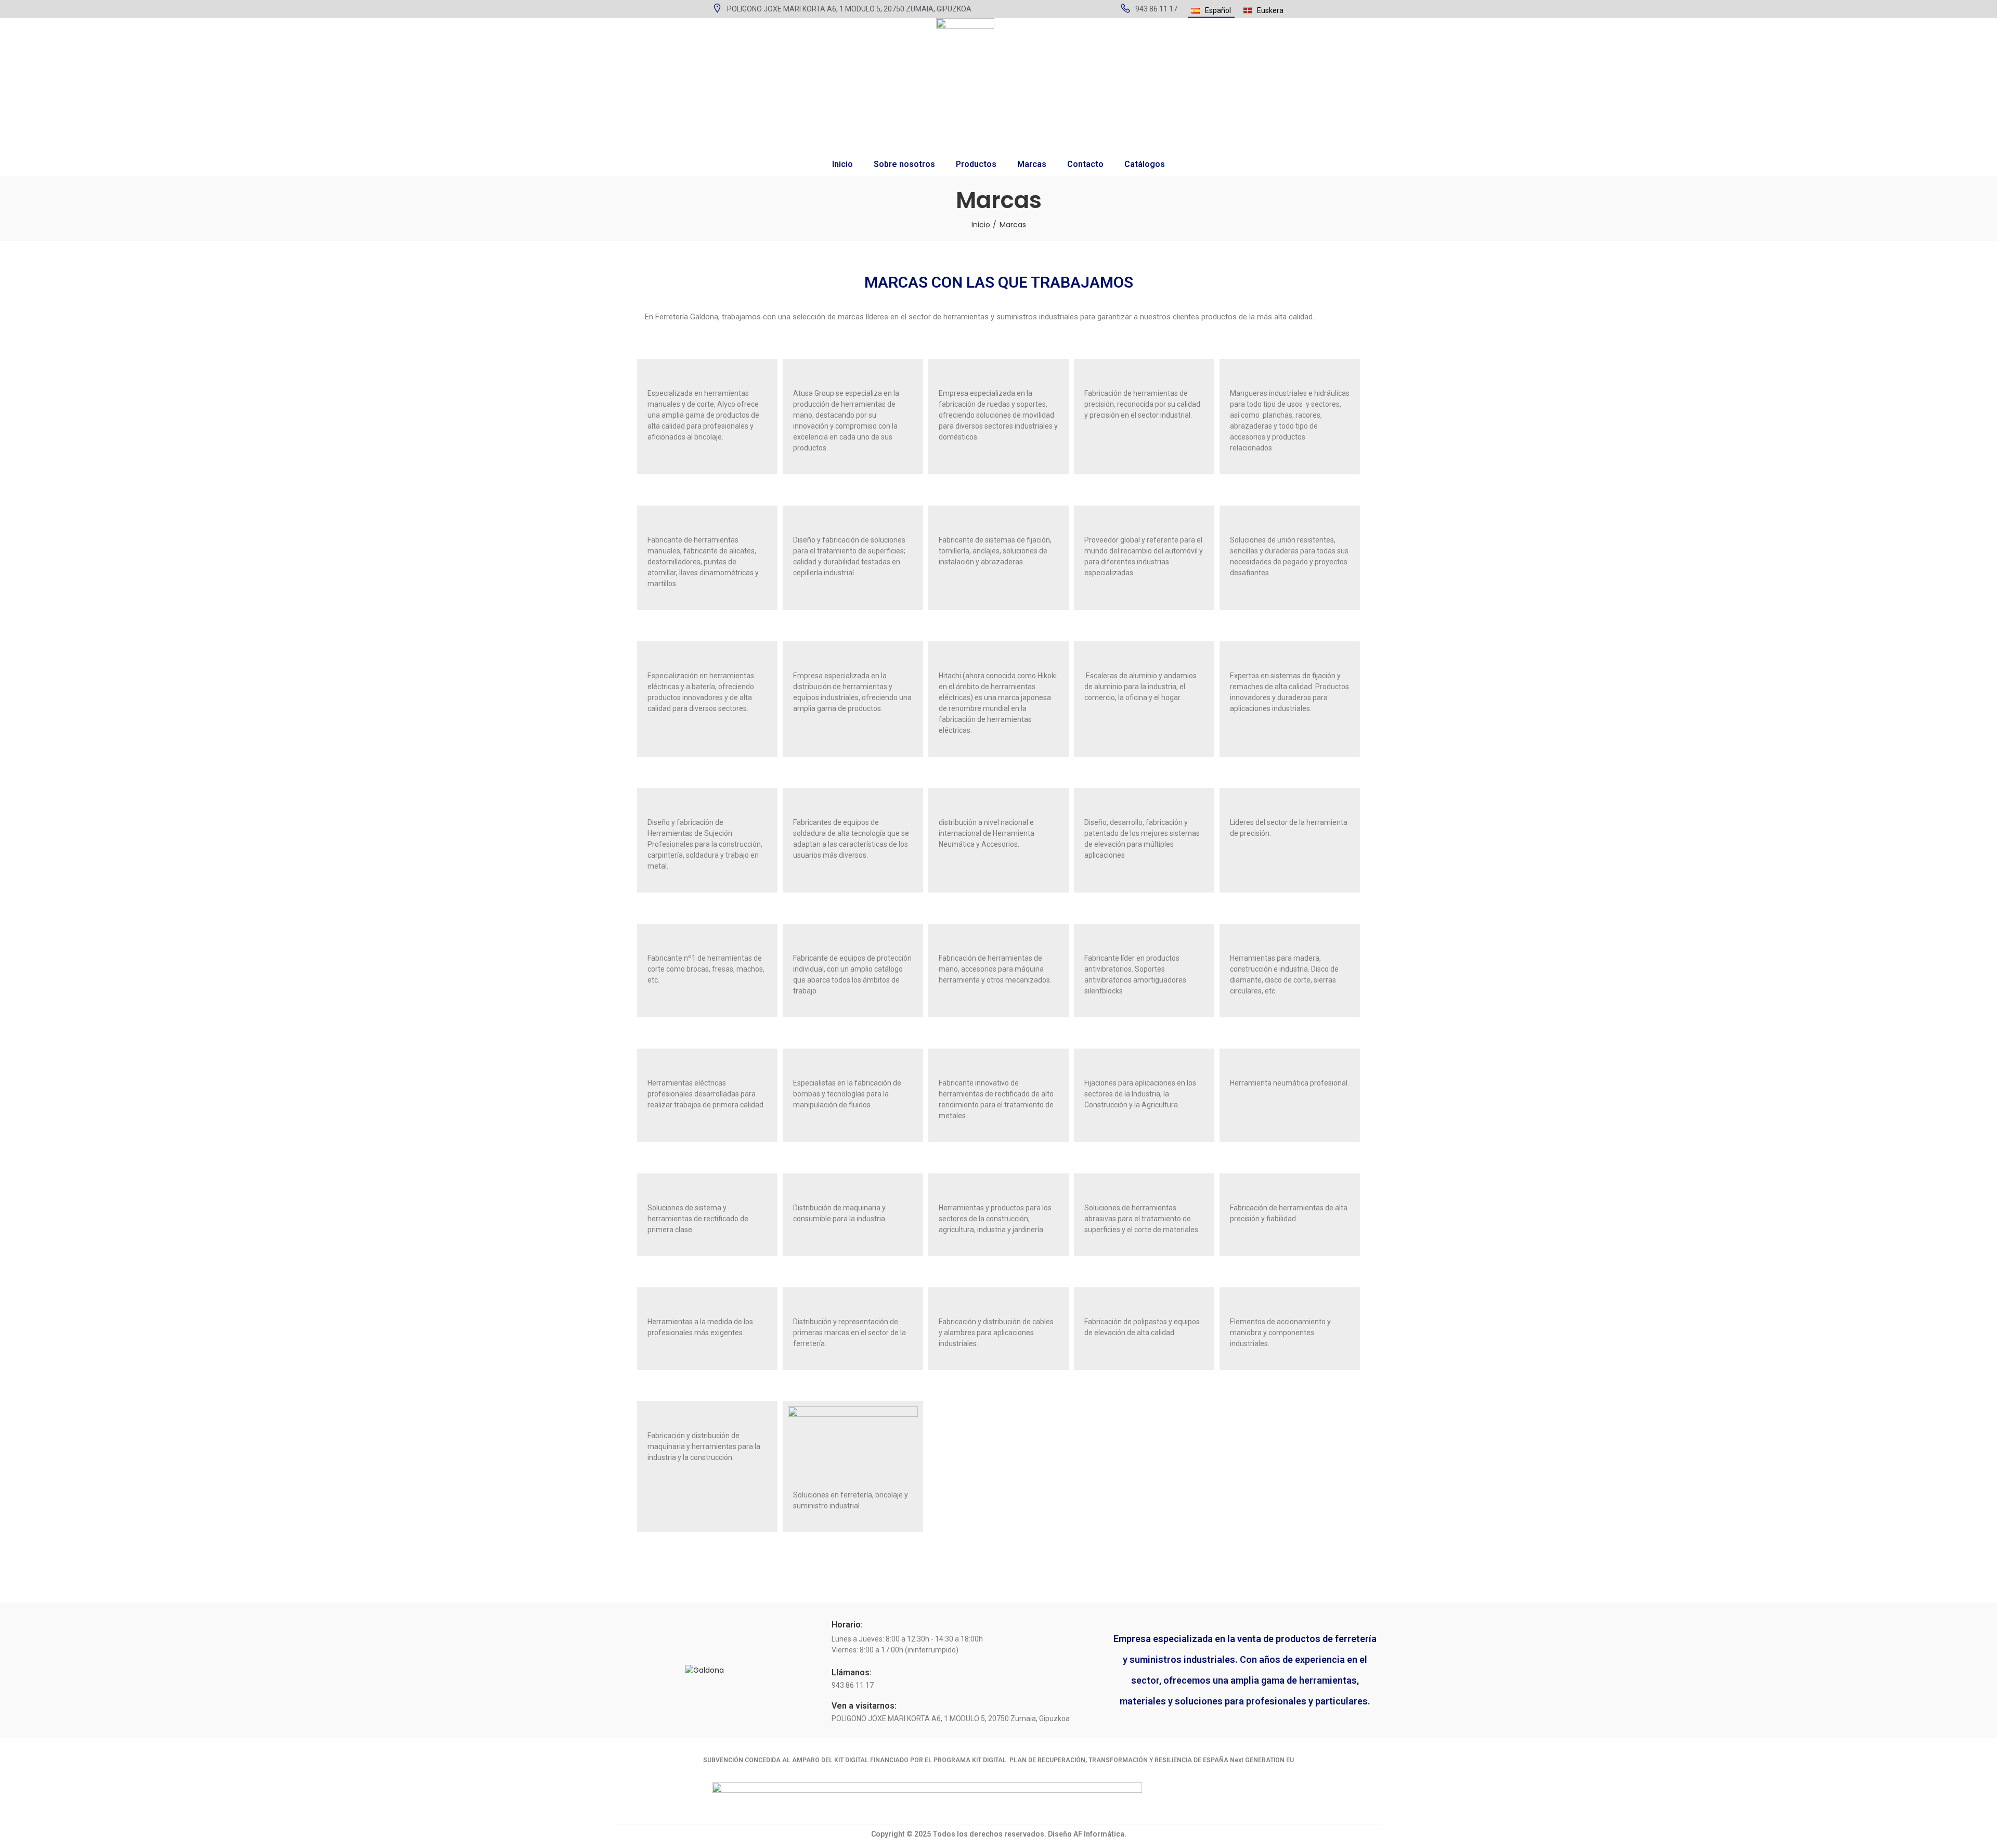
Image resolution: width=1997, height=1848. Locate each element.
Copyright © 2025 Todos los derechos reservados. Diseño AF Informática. (999, 1834)
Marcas (1032, 164)
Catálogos (1145, 164)
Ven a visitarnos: (864, 1706)
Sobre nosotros (904, 164)
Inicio (842, 164)
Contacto (1085, 164)
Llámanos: (852, 1672)
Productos (976, 164)
